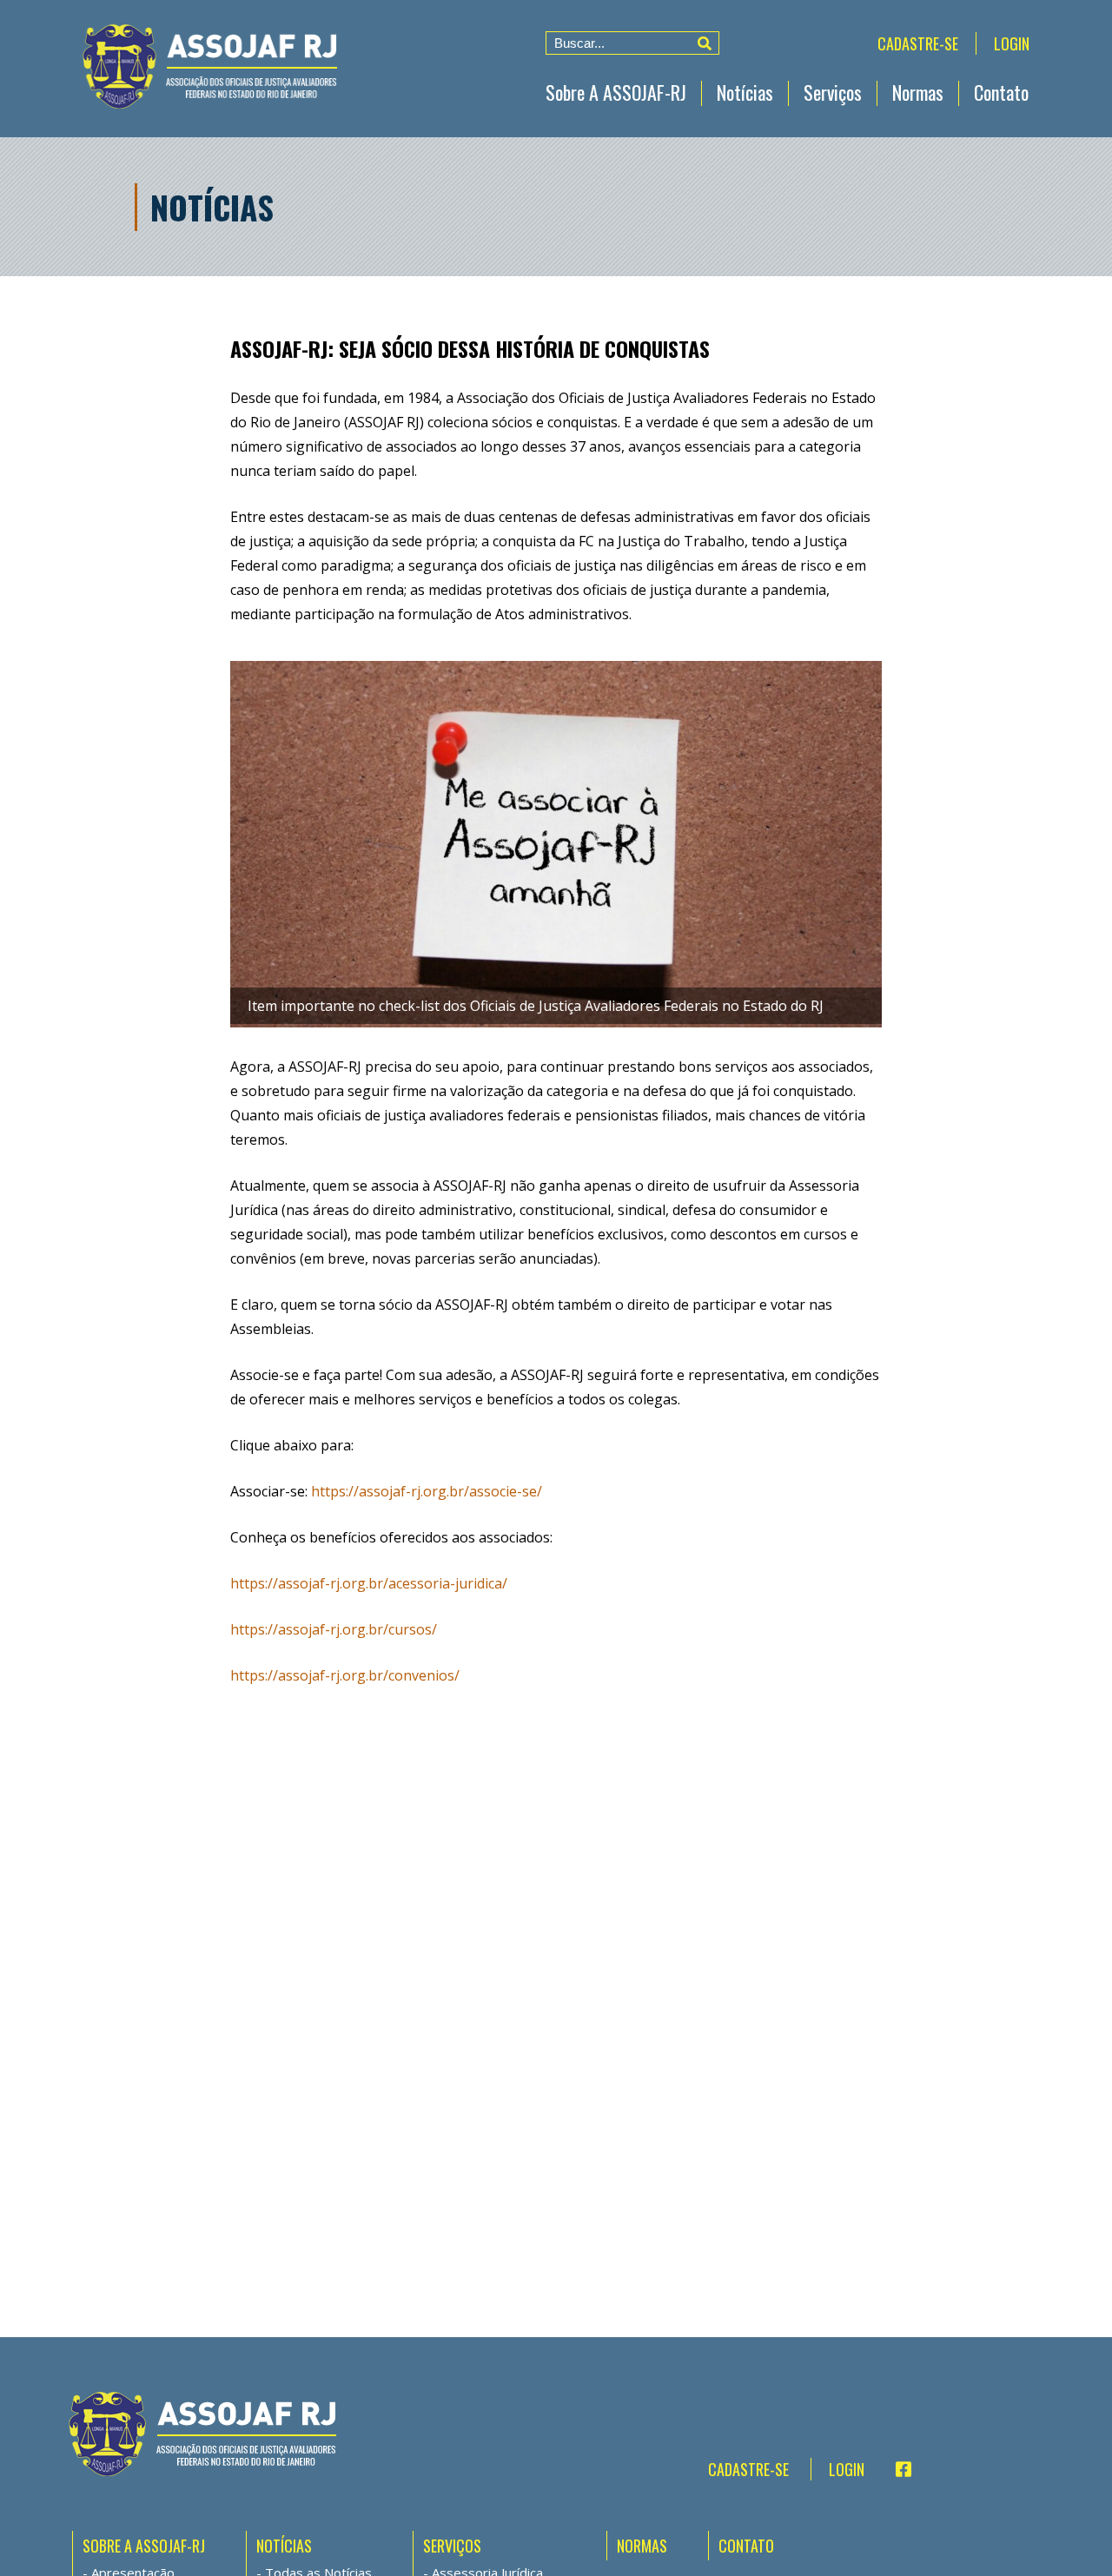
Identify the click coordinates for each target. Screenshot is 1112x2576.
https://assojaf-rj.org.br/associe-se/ (427, 1491)
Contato (1001, 92)
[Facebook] (896, 2469)
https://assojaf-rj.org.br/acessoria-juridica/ (369, 1583)
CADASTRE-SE (918, 43)
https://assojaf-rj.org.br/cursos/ (334, 1629)
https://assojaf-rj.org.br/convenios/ (345, 1675)
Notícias (745, 92)
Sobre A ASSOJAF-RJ (616, 92)
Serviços (833, 92)
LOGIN (1012, 43)
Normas (918, 92)
